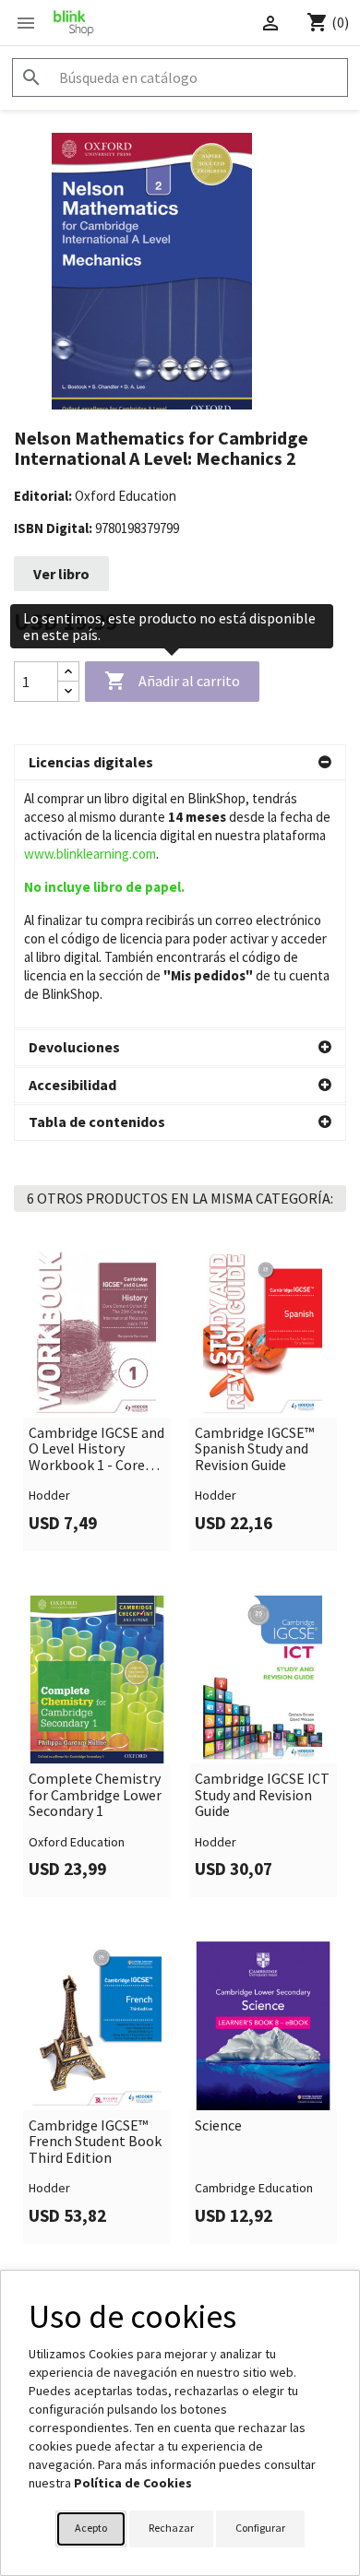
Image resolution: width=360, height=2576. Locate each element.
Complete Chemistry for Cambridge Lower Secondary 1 (95, 1795)
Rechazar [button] (171, 2528)
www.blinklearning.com (90, 854)
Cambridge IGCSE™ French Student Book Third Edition (95, 2142)
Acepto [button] (91, 2528)
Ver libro (61, 574)
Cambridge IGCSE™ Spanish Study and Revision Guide (254, 1449)
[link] (97, 1400)
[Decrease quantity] (68, 691)
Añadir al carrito (172, 681)
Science (218, 2126)
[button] (180, 763)
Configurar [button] (260, 2528)
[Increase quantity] (68, 672)
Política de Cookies (133, 2483)
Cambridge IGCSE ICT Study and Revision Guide (262, 1795)
